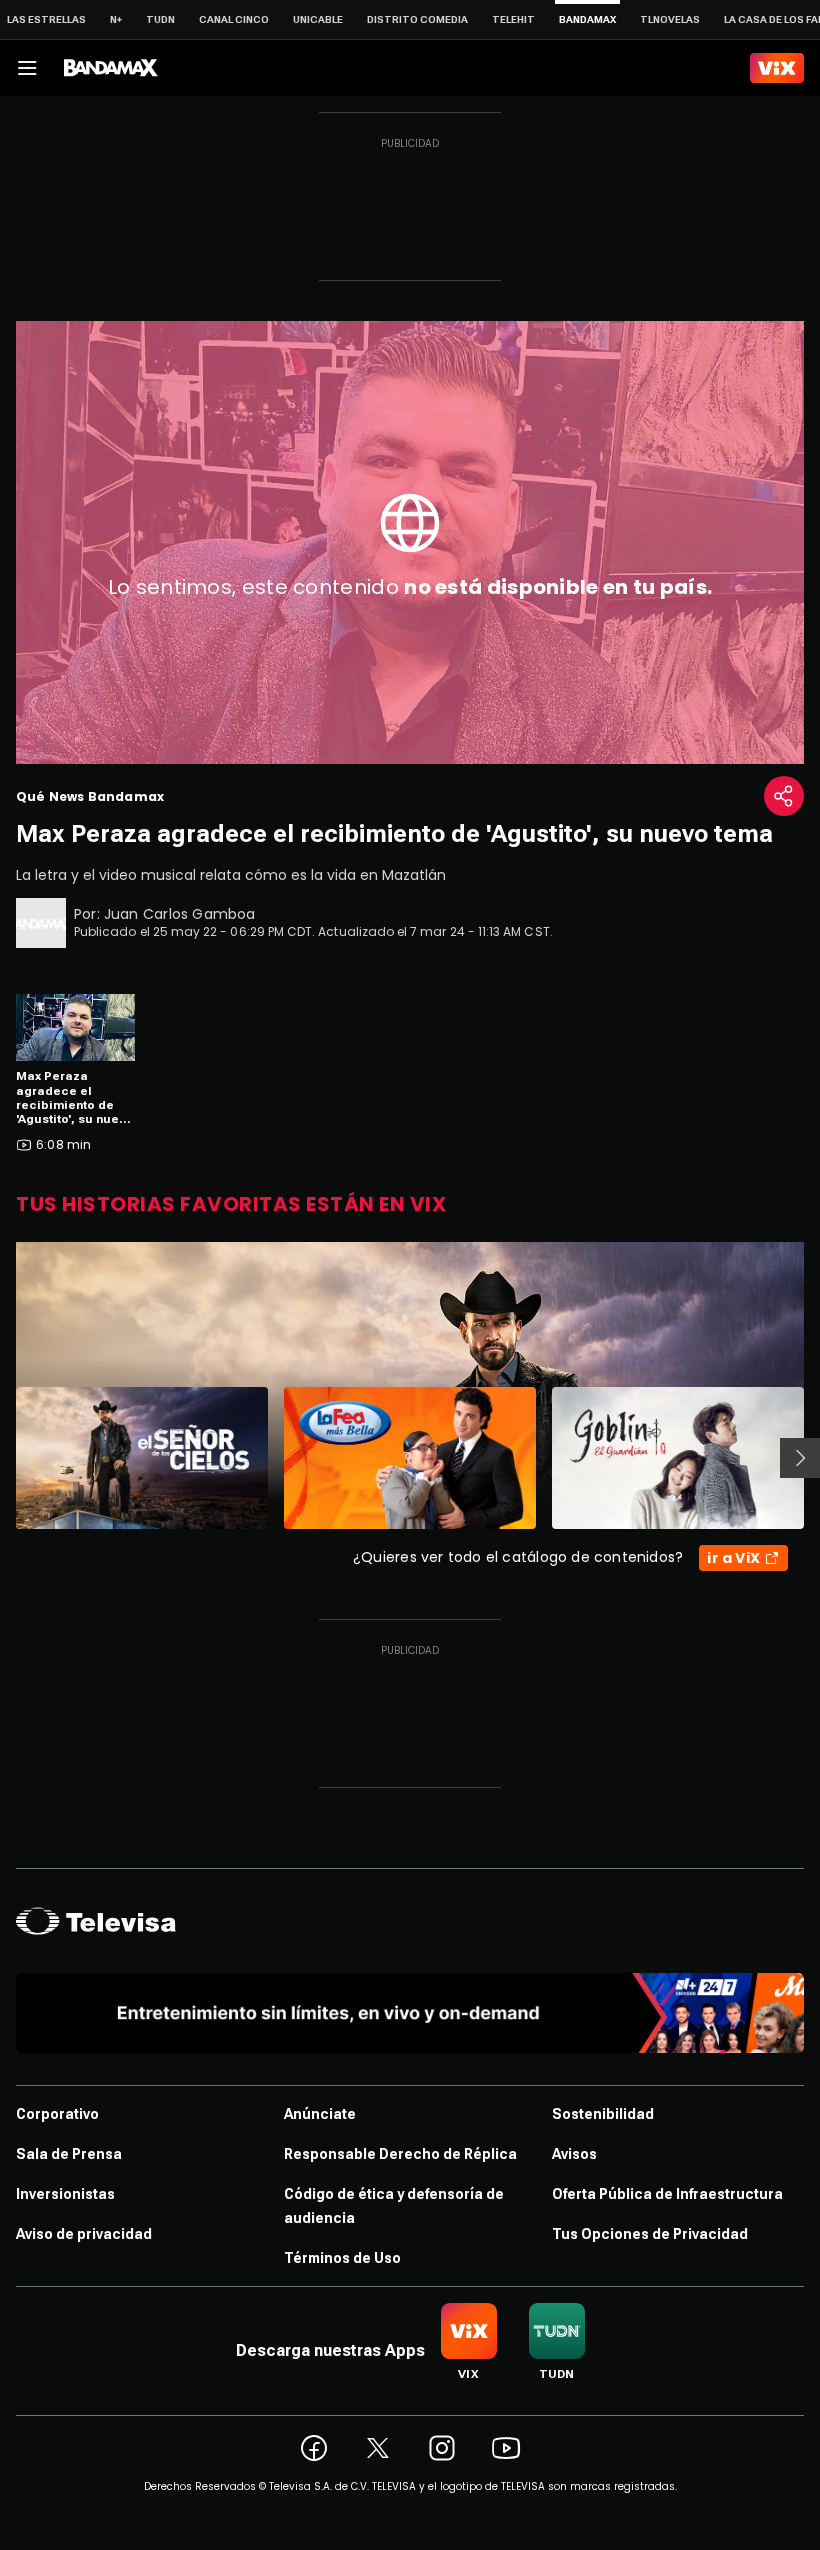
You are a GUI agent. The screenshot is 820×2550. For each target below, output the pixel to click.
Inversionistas (65, 2194)
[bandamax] (111, 68)
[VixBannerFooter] (410, 2013)
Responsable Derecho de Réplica (400, 2154)
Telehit (513, 19)
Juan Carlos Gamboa (180, 914)
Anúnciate (320, 2114)
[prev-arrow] (3, 1458)
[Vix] (777, 68)
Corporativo (57, 2114)
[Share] (784, 796)
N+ (116, 19)
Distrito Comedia (417, 19)
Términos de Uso (342, 2258)
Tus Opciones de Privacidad (650, 2234)
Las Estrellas (46, 19)
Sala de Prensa (69, 2154)
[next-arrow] (800, 1458)
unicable (318, 19)
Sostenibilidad (603, 2114)
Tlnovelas (670, 19)
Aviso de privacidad (84, 2234)
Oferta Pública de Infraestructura (667, 2194)
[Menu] (27, 68)
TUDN (160, 19)
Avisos (574, 2154)
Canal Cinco (234, 19)
